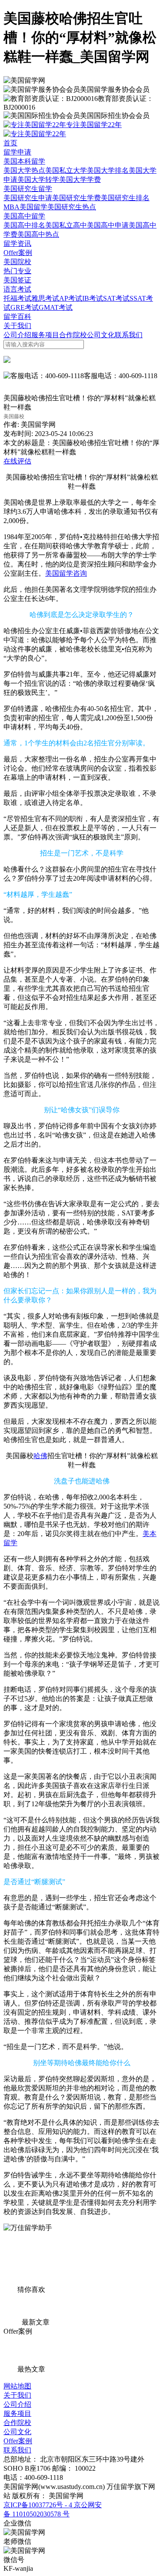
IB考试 (93, 298)
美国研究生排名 (125, 198)
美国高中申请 (108, 225)
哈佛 (40, 1456)
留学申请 (17, 152)
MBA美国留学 (25, 207)
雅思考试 (45, 298)
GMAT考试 (56, 307)
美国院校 (17, 262)
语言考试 (17, 289)
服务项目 (45, 335)
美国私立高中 (66, 225)
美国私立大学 (66, 170)
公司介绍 (17, 335)
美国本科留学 (24, 161)
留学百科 (17, 317)
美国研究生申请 (28, 198)
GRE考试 (25, 307)
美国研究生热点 (72, 207)
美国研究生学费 (77, 198)
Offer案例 (18, 253)
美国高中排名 (24, 225)
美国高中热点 (38, 234)
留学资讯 (17, 243)
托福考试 (17, 298)
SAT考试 (116, 298)
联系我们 (129, 335)
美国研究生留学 (28, 189)
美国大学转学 (38, 179)
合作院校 (73, 335)
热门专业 (17, 271)
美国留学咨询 (66, 573)
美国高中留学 (24, 216)
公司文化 (101, 335)
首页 (10, 143)
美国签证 (17, 280)
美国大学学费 (80, 179)
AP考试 (71, 298)
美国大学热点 (24, 170)
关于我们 (17, 326)
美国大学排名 (108, 170)
